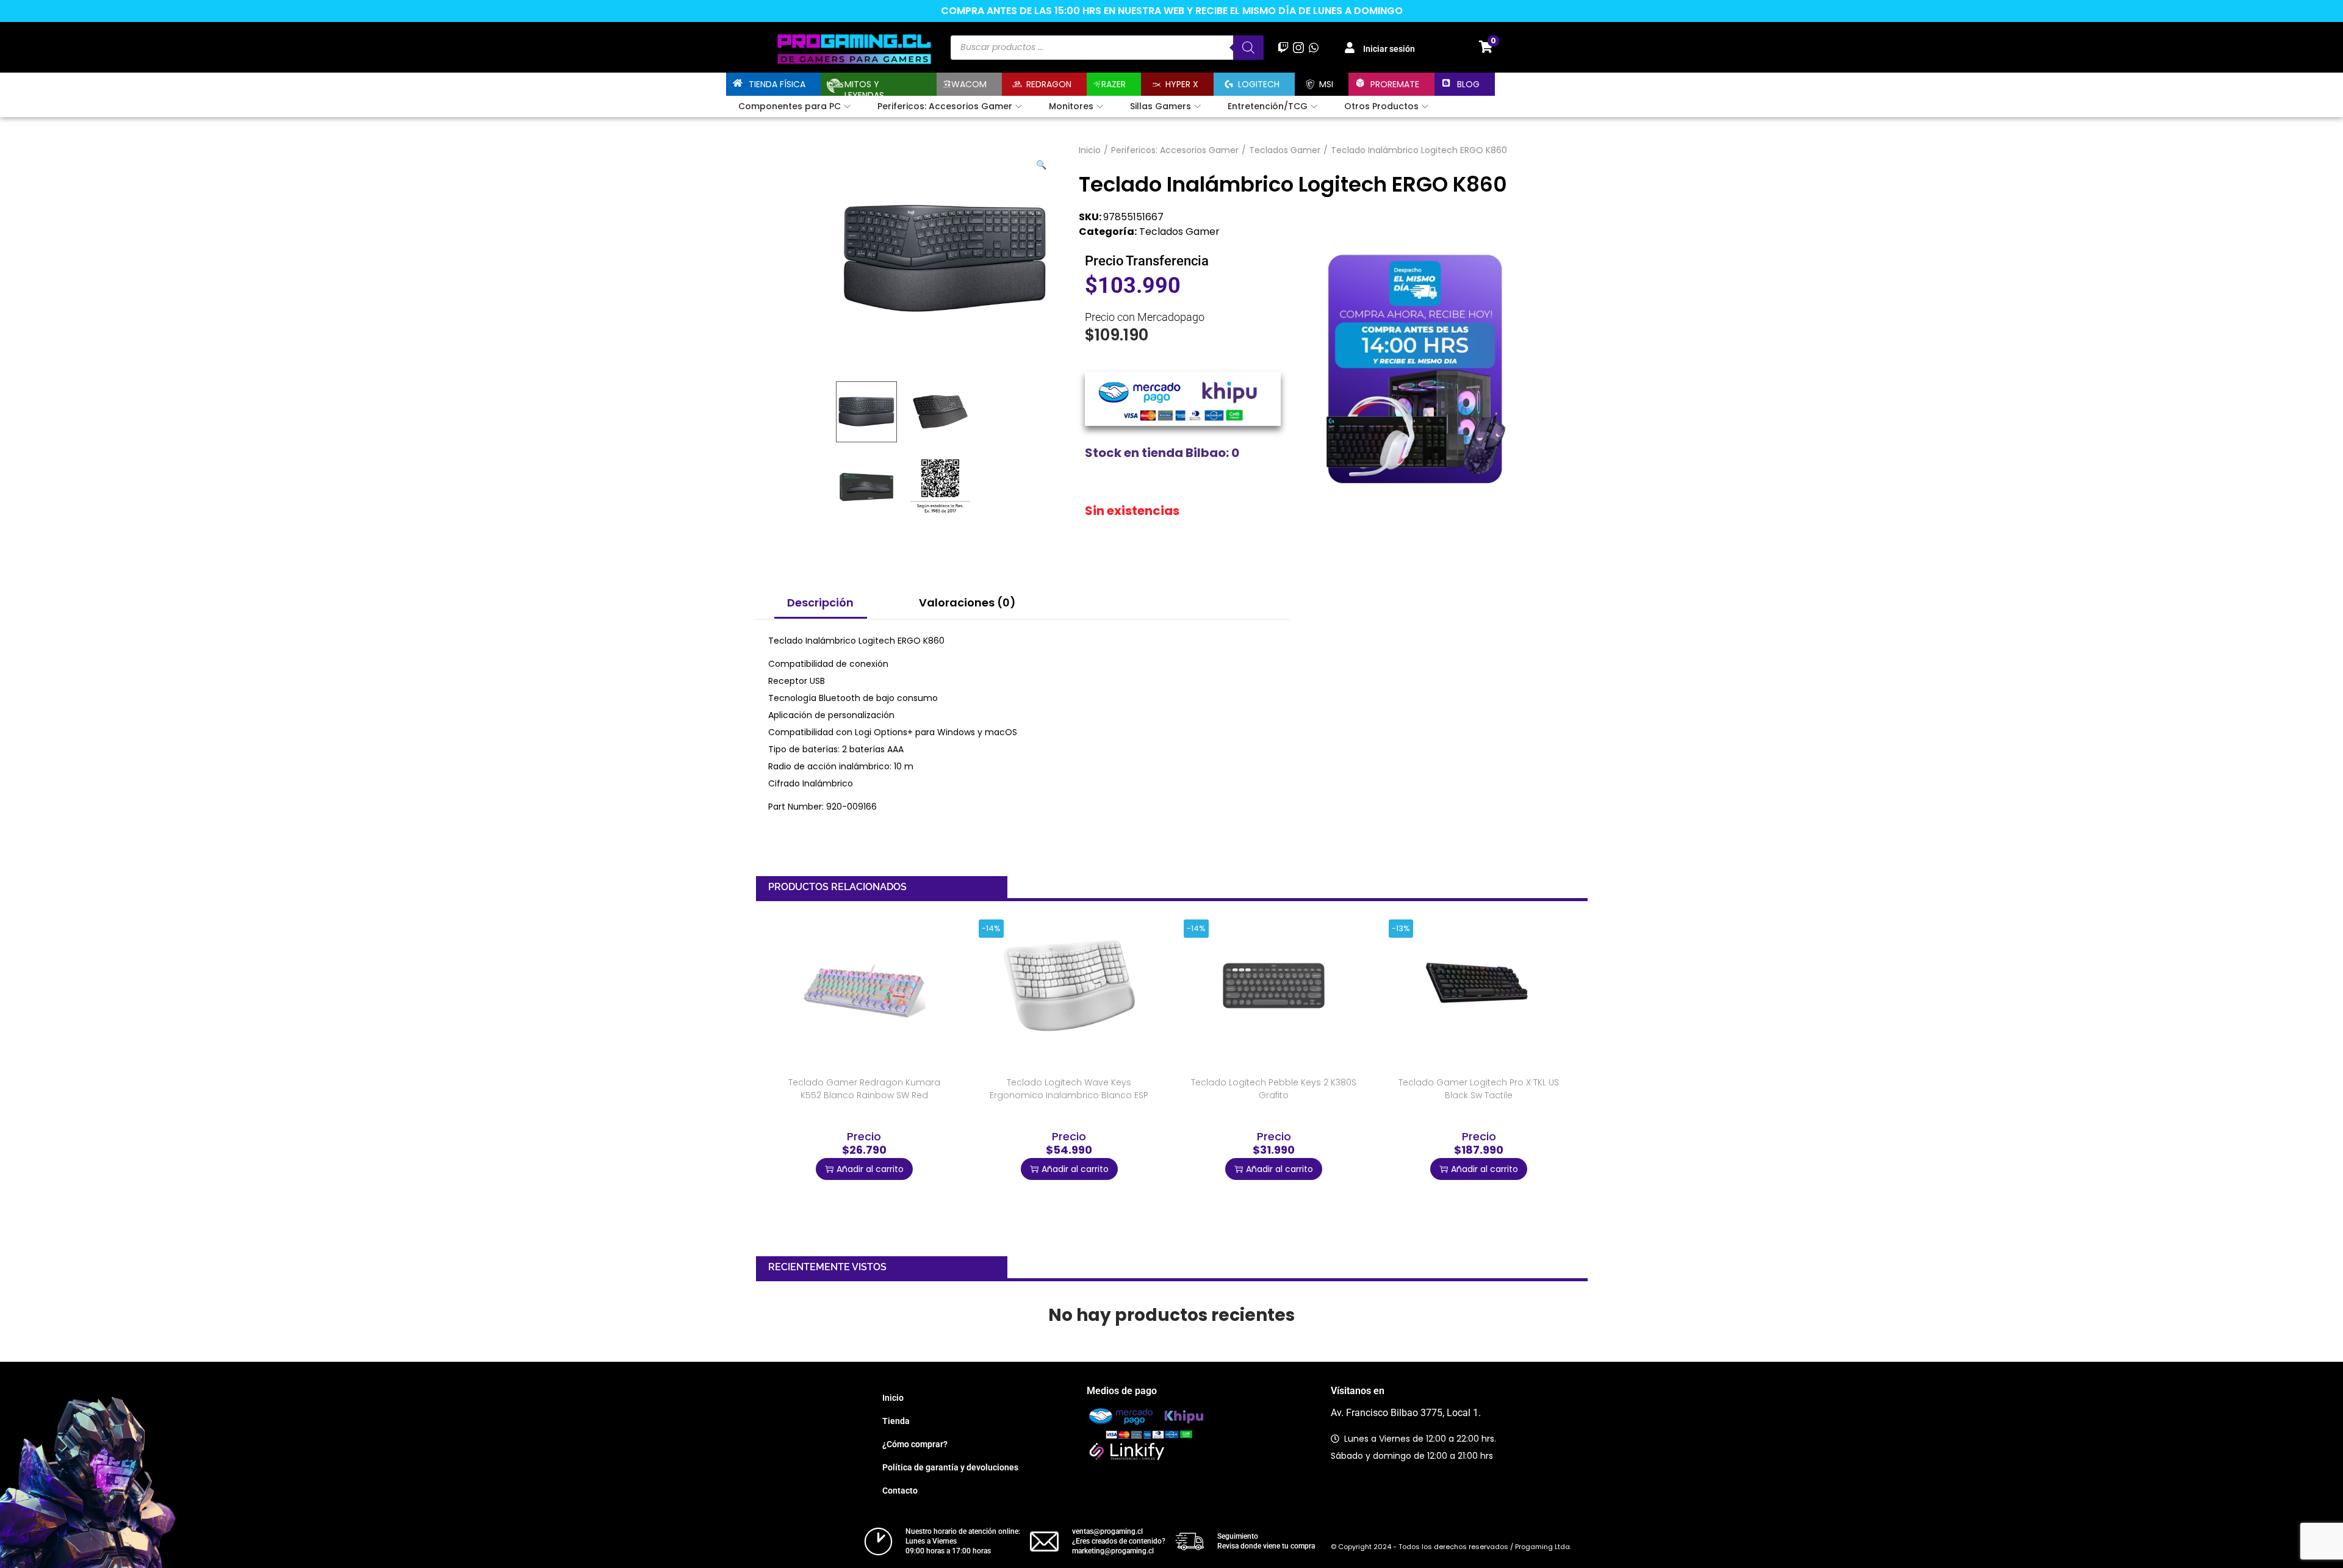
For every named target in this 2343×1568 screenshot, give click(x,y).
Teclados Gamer (1285, 150)
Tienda (896, 1421)
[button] (1042, 162)
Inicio (1090, 150)
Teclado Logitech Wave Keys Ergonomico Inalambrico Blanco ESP (1069, 1089)
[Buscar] (1248, 48)
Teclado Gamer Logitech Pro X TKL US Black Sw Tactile (1479, 1089)
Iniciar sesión (1389, 49)
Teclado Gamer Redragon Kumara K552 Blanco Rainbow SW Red (864, 1089)
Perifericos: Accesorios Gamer (1175, 150)
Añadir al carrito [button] (870, 1169)
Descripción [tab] (820, 602)
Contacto (900, 1491)
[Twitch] (1283, 47)
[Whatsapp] (1314, 47)
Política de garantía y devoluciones (950, 1467)
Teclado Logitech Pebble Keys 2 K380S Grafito (1274, 1089)
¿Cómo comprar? (915, 1444)
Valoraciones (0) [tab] (967, 602)
